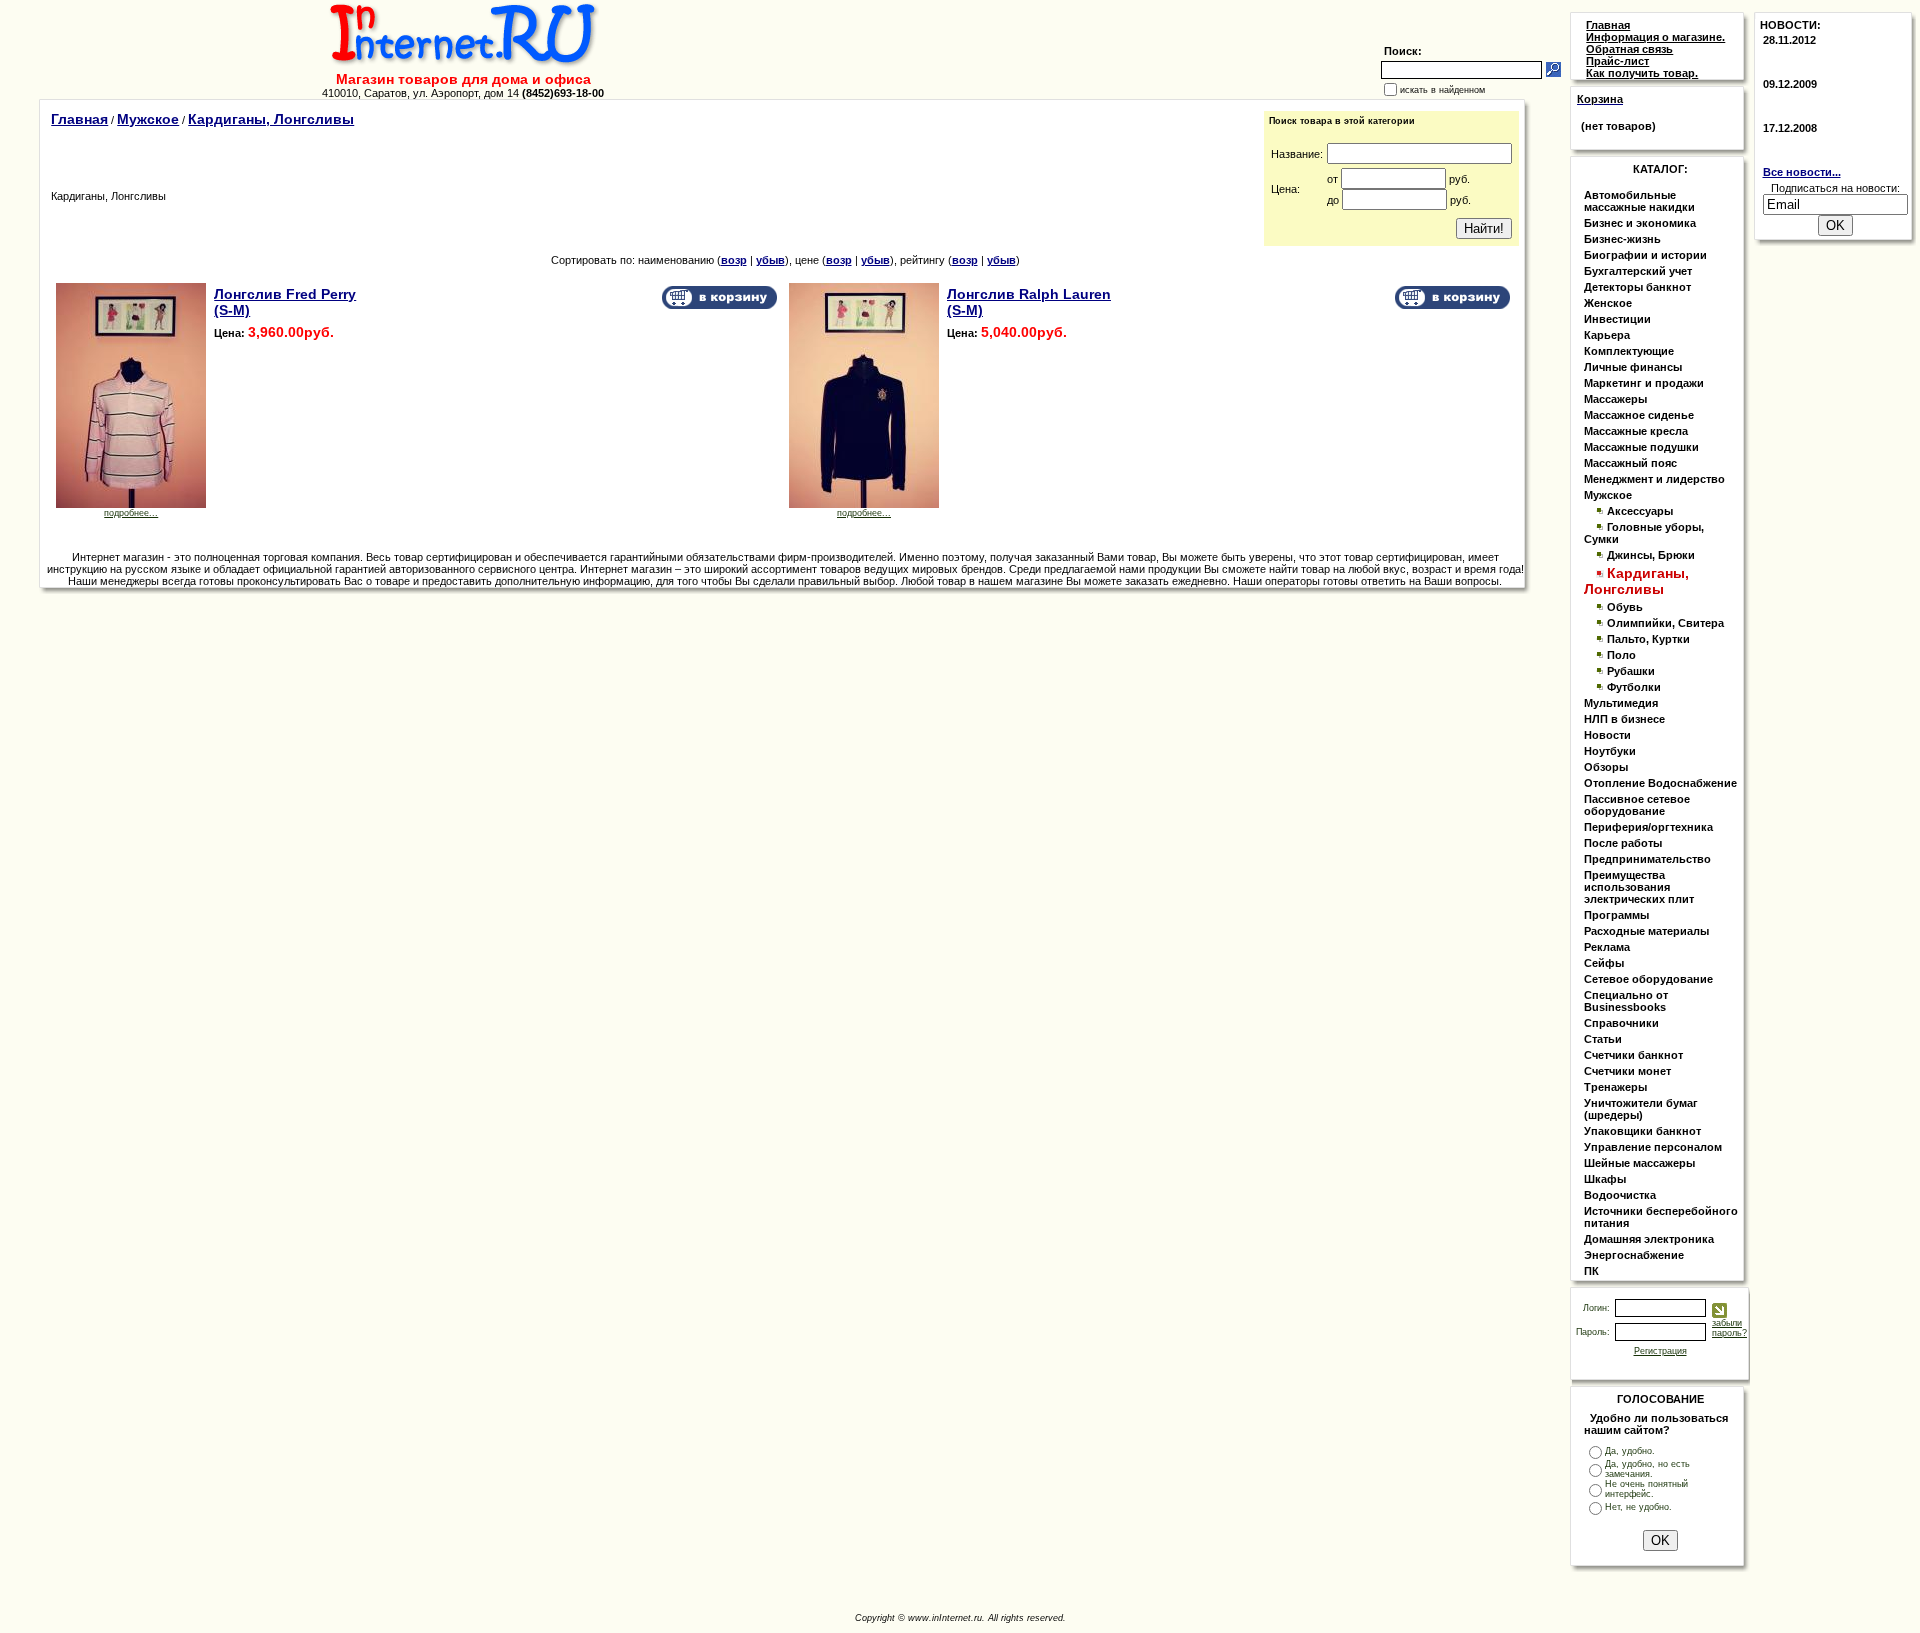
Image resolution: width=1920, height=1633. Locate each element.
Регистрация (1660, 1351)
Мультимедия (1621, 703)
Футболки (1634, 687)
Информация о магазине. (1655, 37)
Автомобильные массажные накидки (1639, 201)
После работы (1623, 843)
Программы (1616, 915)
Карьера (1607, 335)
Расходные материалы (1646, 931)
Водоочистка (1620, 1195)
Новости (1607, 735)
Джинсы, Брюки (1651, 555)
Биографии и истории (1645, 255)
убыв (770, 260)
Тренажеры (1615, 1087)
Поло (1621, 655)
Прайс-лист (1617, 61)
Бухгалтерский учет (1638, 271)
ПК (1591, 1271)
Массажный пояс (1630, 463)
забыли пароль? (1729, 1328)
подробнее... (131, 513)
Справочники (1621, 1023)
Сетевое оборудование (1648, 979)
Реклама (1607, 947)
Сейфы (1604, 963)
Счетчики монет (1627, 1071)
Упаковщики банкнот (1642, 1131)
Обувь (1625, 607)
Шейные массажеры (1639, 1163)
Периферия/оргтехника (1648, 827)
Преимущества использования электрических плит (1639, 887)
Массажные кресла (1636, 431)
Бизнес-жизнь (1622, 239)
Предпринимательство (1647, 859)
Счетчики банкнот (1633, 1055)
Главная (79, 119)
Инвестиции (1617, 319)
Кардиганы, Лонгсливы (271, 119)
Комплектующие (1629, 351)
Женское (1608, 303)
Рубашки (1631, 671)
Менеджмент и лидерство (1654, 479)
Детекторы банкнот (1637, 287)
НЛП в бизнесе (1624, 719)
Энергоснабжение (1634, 1255)
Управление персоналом (1653, 1147)
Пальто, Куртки (1648, 639)
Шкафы (1605, 1179)
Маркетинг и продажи (1644, 383)
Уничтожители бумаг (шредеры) (1641, 1109)
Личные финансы (1633, 367)
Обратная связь (1629, 49)
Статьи (1603, 1039)
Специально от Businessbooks (1626, 1001)
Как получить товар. (1642, 73)
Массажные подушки (1641, 447)
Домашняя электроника (1649, 1239)
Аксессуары (1640, 511)
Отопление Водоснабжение (1660, 783)
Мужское (148, 119)
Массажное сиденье (1639, 415)
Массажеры (1615, 399)
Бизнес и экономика (1640, 223)
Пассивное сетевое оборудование (1637, 805)
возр (734, 260)
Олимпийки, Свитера (1665, 623)
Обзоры (1606, 767)
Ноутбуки (1610, 751)
